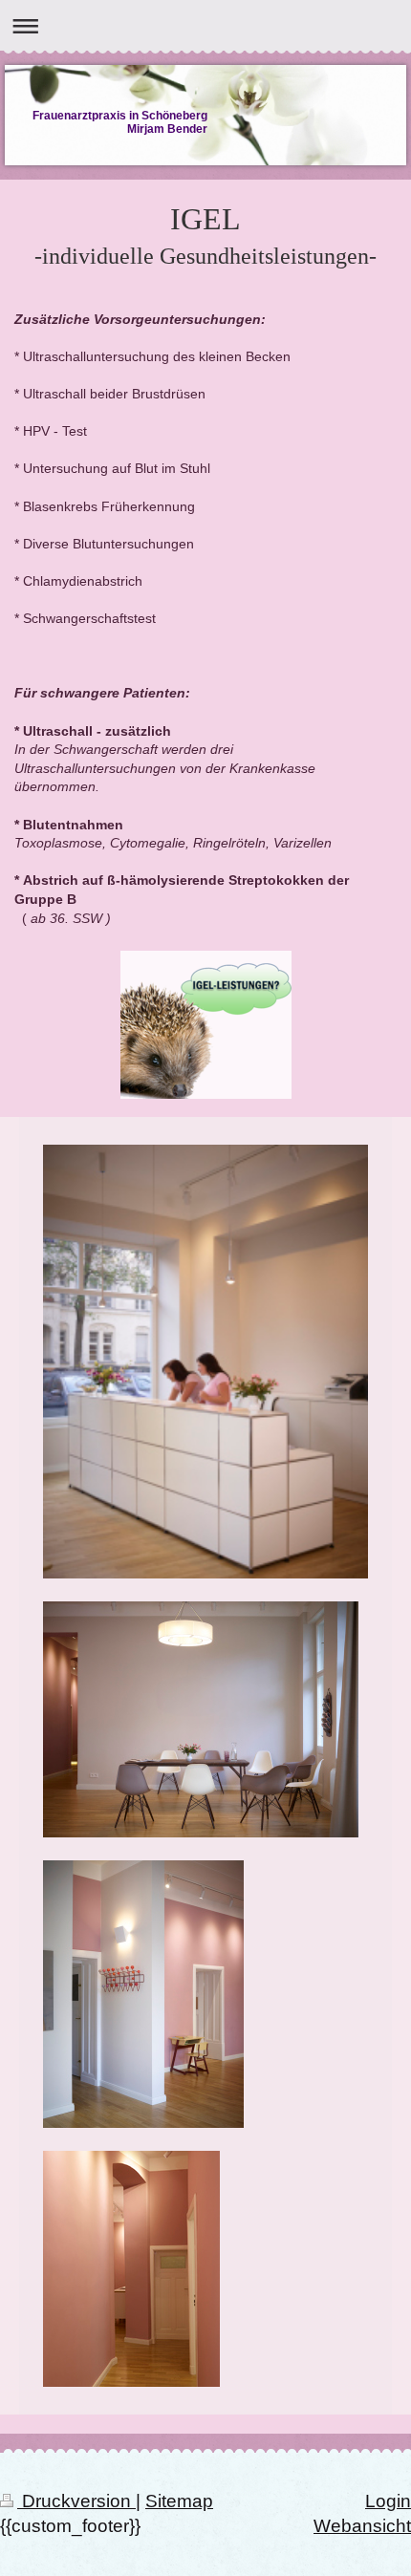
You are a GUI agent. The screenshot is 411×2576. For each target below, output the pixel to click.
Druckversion (76, 2501)
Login (388, 2501)
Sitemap (179, 2501)
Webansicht (362, 2526)
